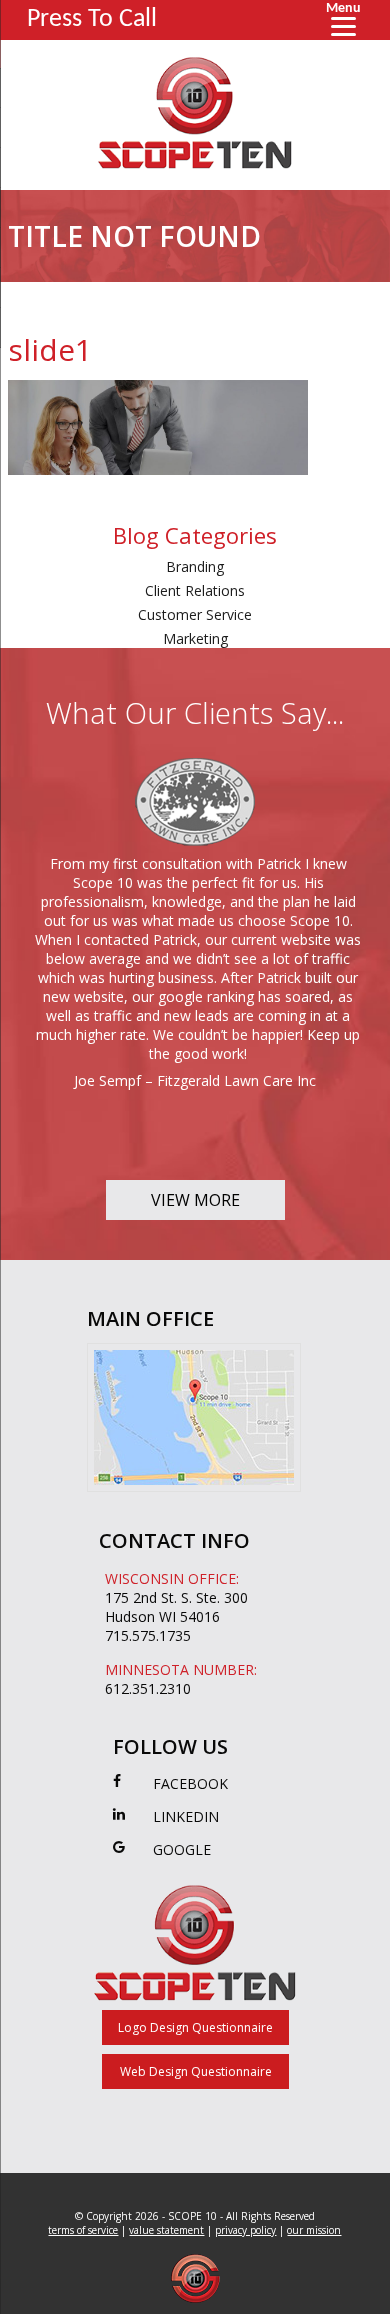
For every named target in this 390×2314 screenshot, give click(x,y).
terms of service (83, 2230)
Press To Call (92, 19)
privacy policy (245, 2230)
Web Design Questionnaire (196, 2071)
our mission (314, 2230)
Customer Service (195, 614)
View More (195, 1200)
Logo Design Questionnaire (195, 2027)
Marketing (195, 638)
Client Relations (195, 590)
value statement (166, 2230)
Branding (195, 566)
